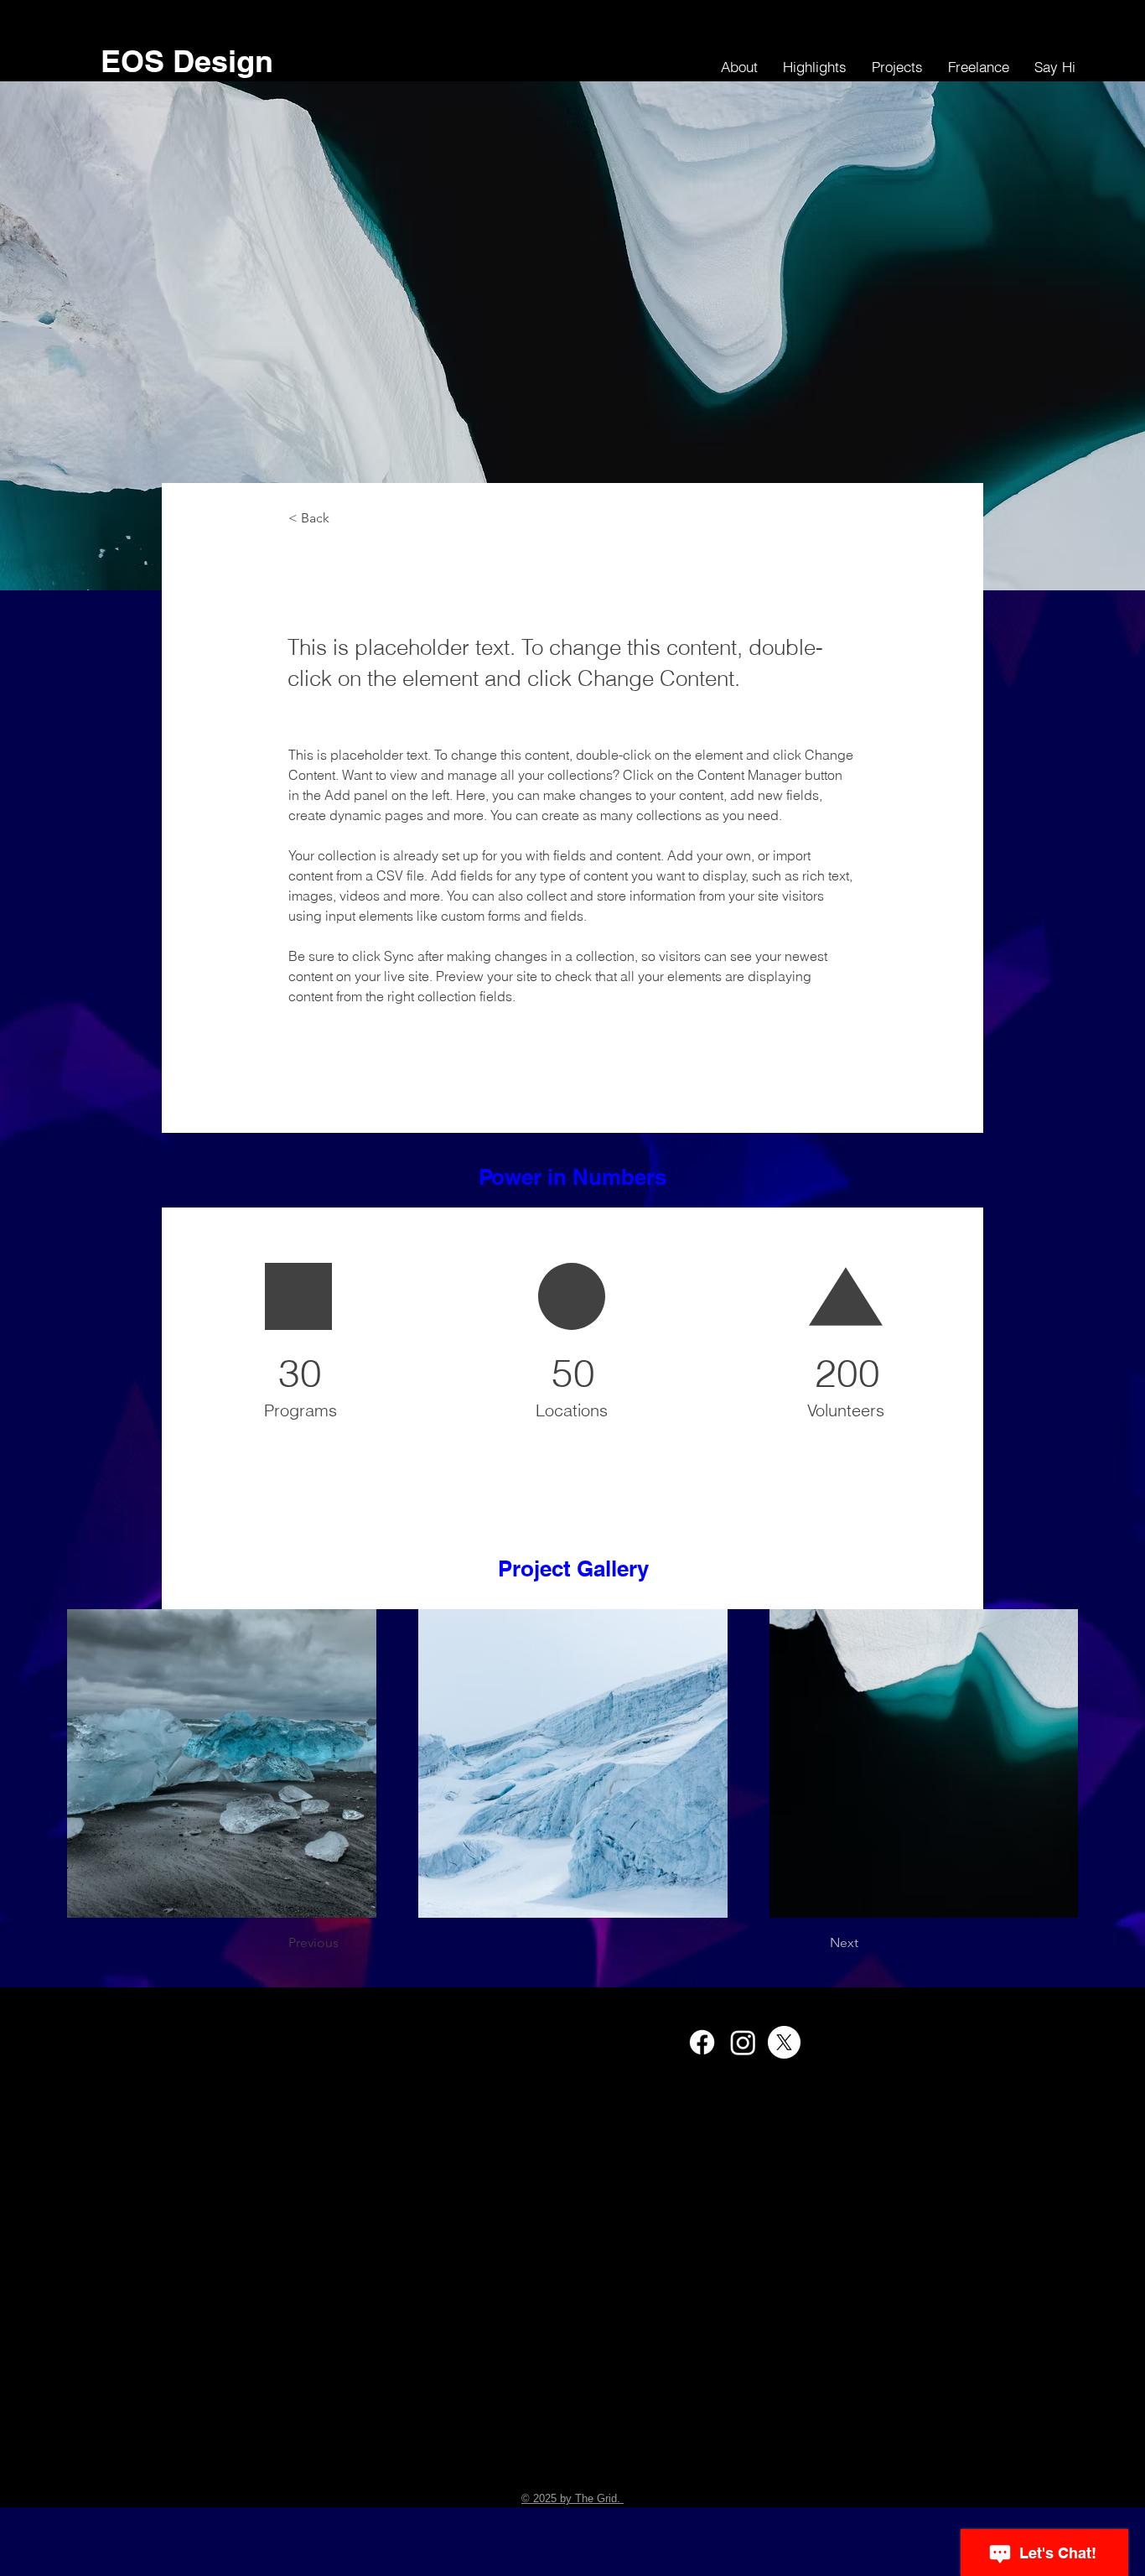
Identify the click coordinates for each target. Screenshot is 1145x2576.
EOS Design (187, 61)
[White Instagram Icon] (743, 2042)
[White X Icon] (784, 2042)
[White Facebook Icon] (702, 2042)
